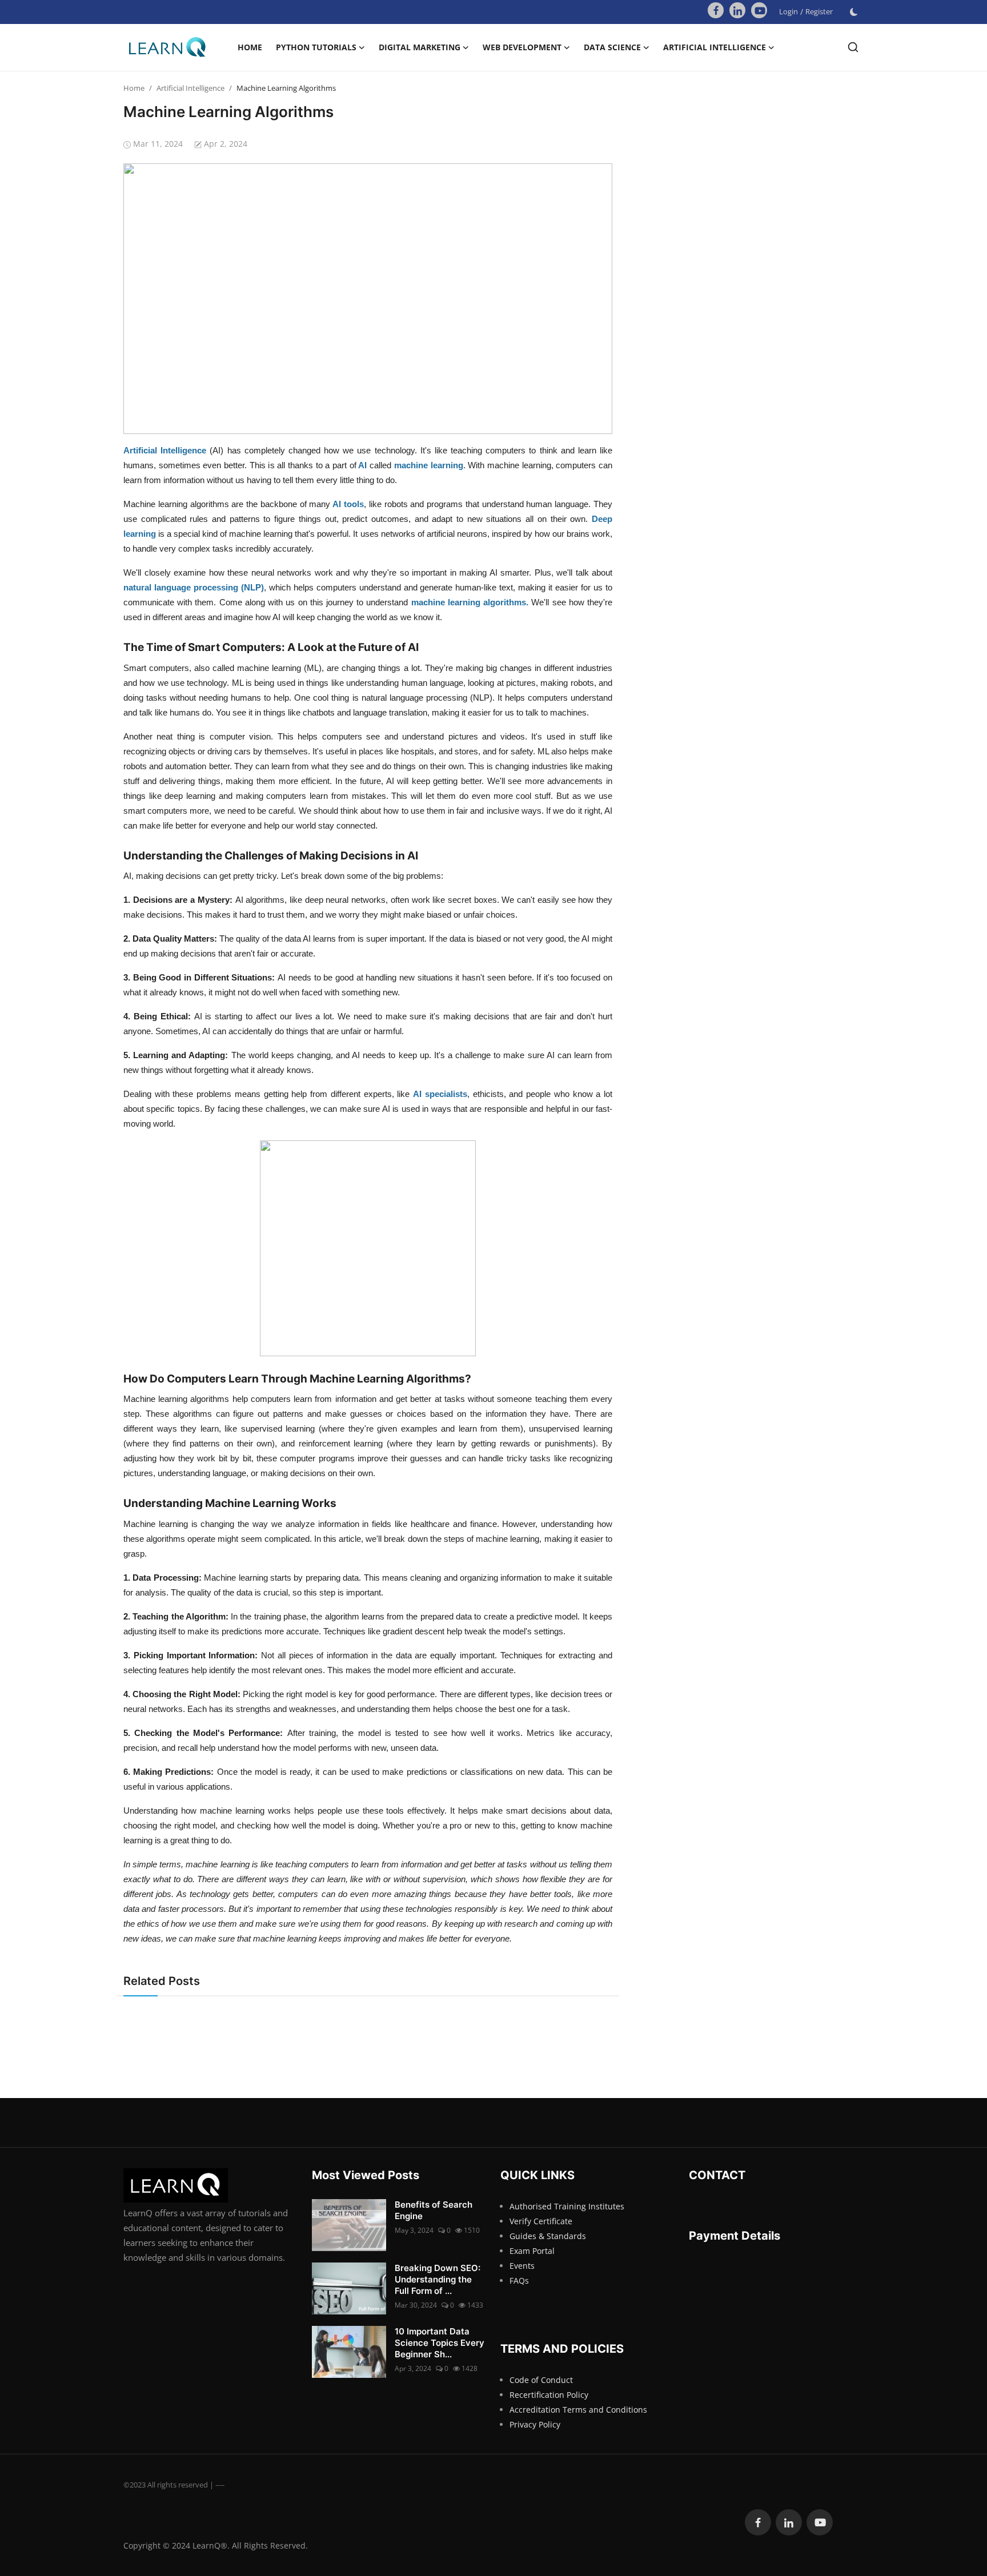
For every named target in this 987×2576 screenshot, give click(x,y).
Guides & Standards (548, 2236)
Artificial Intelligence (190, 88)
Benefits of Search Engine (434, 2210)
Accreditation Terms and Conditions (578, 2410)
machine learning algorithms (469, 602)
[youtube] (759, 10)
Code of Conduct (541, 2380)
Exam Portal (532, 2251)
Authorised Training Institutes (567, 2206)
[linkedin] (737, 10)
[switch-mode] (854, 12)
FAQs (519, 2280)
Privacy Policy (535, 2424)
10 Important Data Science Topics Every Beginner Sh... (440, 2343)
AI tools (348, 504)
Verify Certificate (541, 2221)
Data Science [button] (612, 47)
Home (250, 47)
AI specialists (440, 1094)
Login (789, 11)
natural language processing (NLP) (194, 587)
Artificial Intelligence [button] (715, 47)
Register (819, 11)
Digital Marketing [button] (420, 47)
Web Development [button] (522, 47)
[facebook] (716, 10)
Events (522, 2266)
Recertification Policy (549, 2395)
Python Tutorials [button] (316, 47)
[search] (853, 47)
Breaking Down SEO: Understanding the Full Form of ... (438, 2279)
